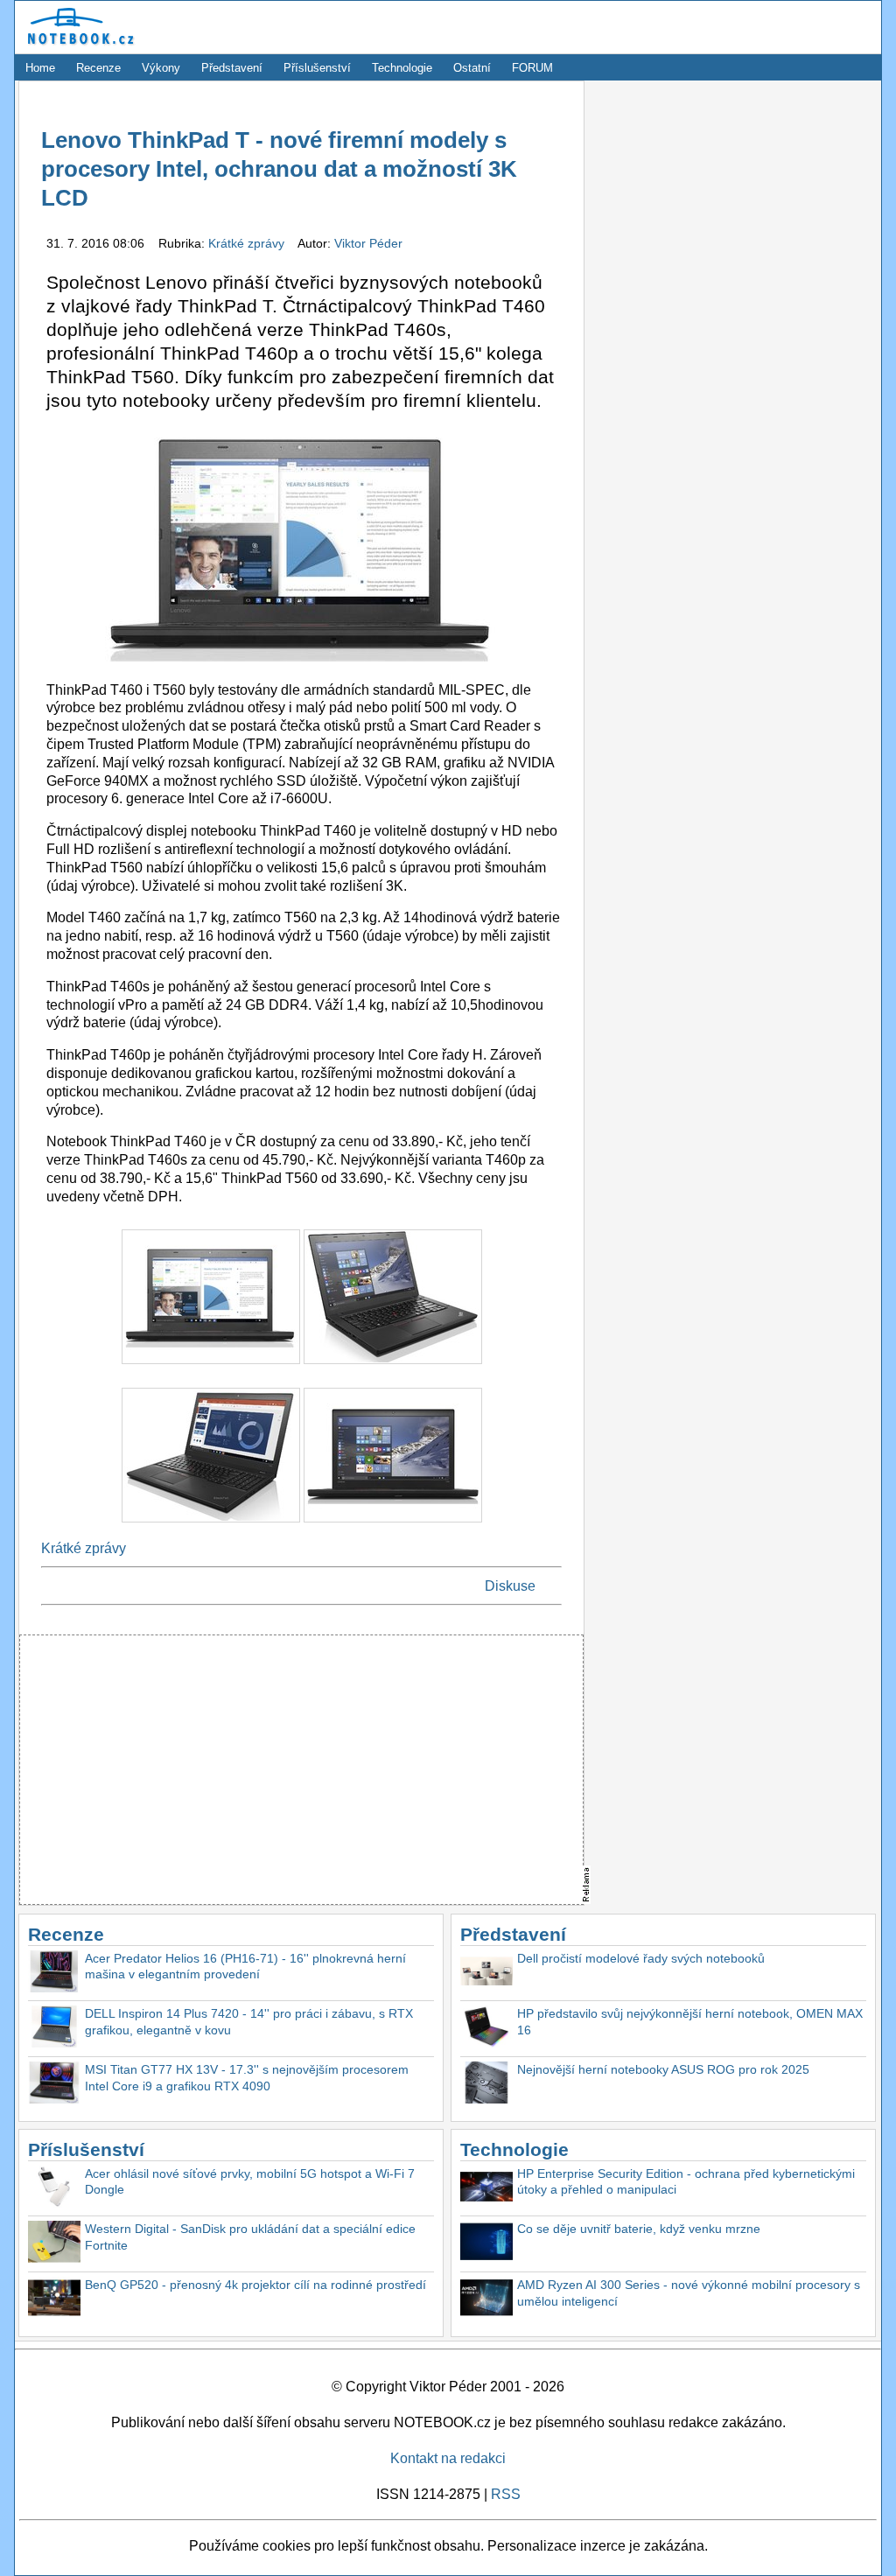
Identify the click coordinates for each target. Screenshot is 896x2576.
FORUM (532, 68)
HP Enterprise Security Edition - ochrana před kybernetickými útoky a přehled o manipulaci (686, 2182)
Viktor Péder (368, 243)
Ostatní (472, 68)
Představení (232, 68)
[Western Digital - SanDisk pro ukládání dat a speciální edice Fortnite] (54, 2244)
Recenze (98, 68)
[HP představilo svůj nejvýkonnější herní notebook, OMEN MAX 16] (486, 2029)
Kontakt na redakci (448, 2458)
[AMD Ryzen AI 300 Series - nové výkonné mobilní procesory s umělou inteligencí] (486, 2300)
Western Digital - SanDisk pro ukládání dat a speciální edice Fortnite (250, 2237)
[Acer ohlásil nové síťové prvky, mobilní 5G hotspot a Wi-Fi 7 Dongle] (54, 2189)
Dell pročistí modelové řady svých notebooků (641, 1958)
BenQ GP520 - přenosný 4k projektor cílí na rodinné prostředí (255, 2285)
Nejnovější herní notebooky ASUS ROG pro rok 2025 (663, 2069)
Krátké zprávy (248, 243)
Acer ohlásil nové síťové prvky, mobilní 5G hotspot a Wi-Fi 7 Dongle (250, 2182)
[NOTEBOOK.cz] (78, 45)
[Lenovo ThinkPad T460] (213, 1368)
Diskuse (510, 1586)
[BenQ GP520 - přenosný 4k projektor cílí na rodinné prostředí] (54, 2300)
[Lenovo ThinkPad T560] (213, 1526)
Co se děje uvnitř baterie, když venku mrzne (639, 2229)
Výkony (161, 68)
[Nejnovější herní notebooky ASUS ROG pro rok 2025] (486, 2085)
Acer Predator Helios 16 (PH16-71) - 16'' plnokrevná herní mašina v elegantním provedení (245, 1967)
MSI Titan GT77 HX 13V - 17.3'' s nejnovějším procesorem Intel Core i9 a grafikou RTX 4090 (247, 2078)
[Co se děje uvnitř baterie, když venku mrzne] (486, 2244)
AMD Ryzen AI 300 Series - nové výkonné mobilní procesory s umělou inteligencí (689, 2293)
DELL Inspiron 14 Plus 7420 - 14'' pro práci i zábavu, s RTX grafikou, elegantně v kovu (249, 2022)
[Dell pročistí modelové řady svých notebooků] (486, 1974)
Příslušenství (317, 68)
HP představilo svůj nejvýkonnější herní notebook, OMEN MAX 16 (690, 2022)
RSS (506, 2494)
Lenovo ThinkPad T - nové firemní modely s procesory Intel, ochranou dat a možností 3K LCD (279, 169)
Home (40, 68)
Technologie (402, 68)
